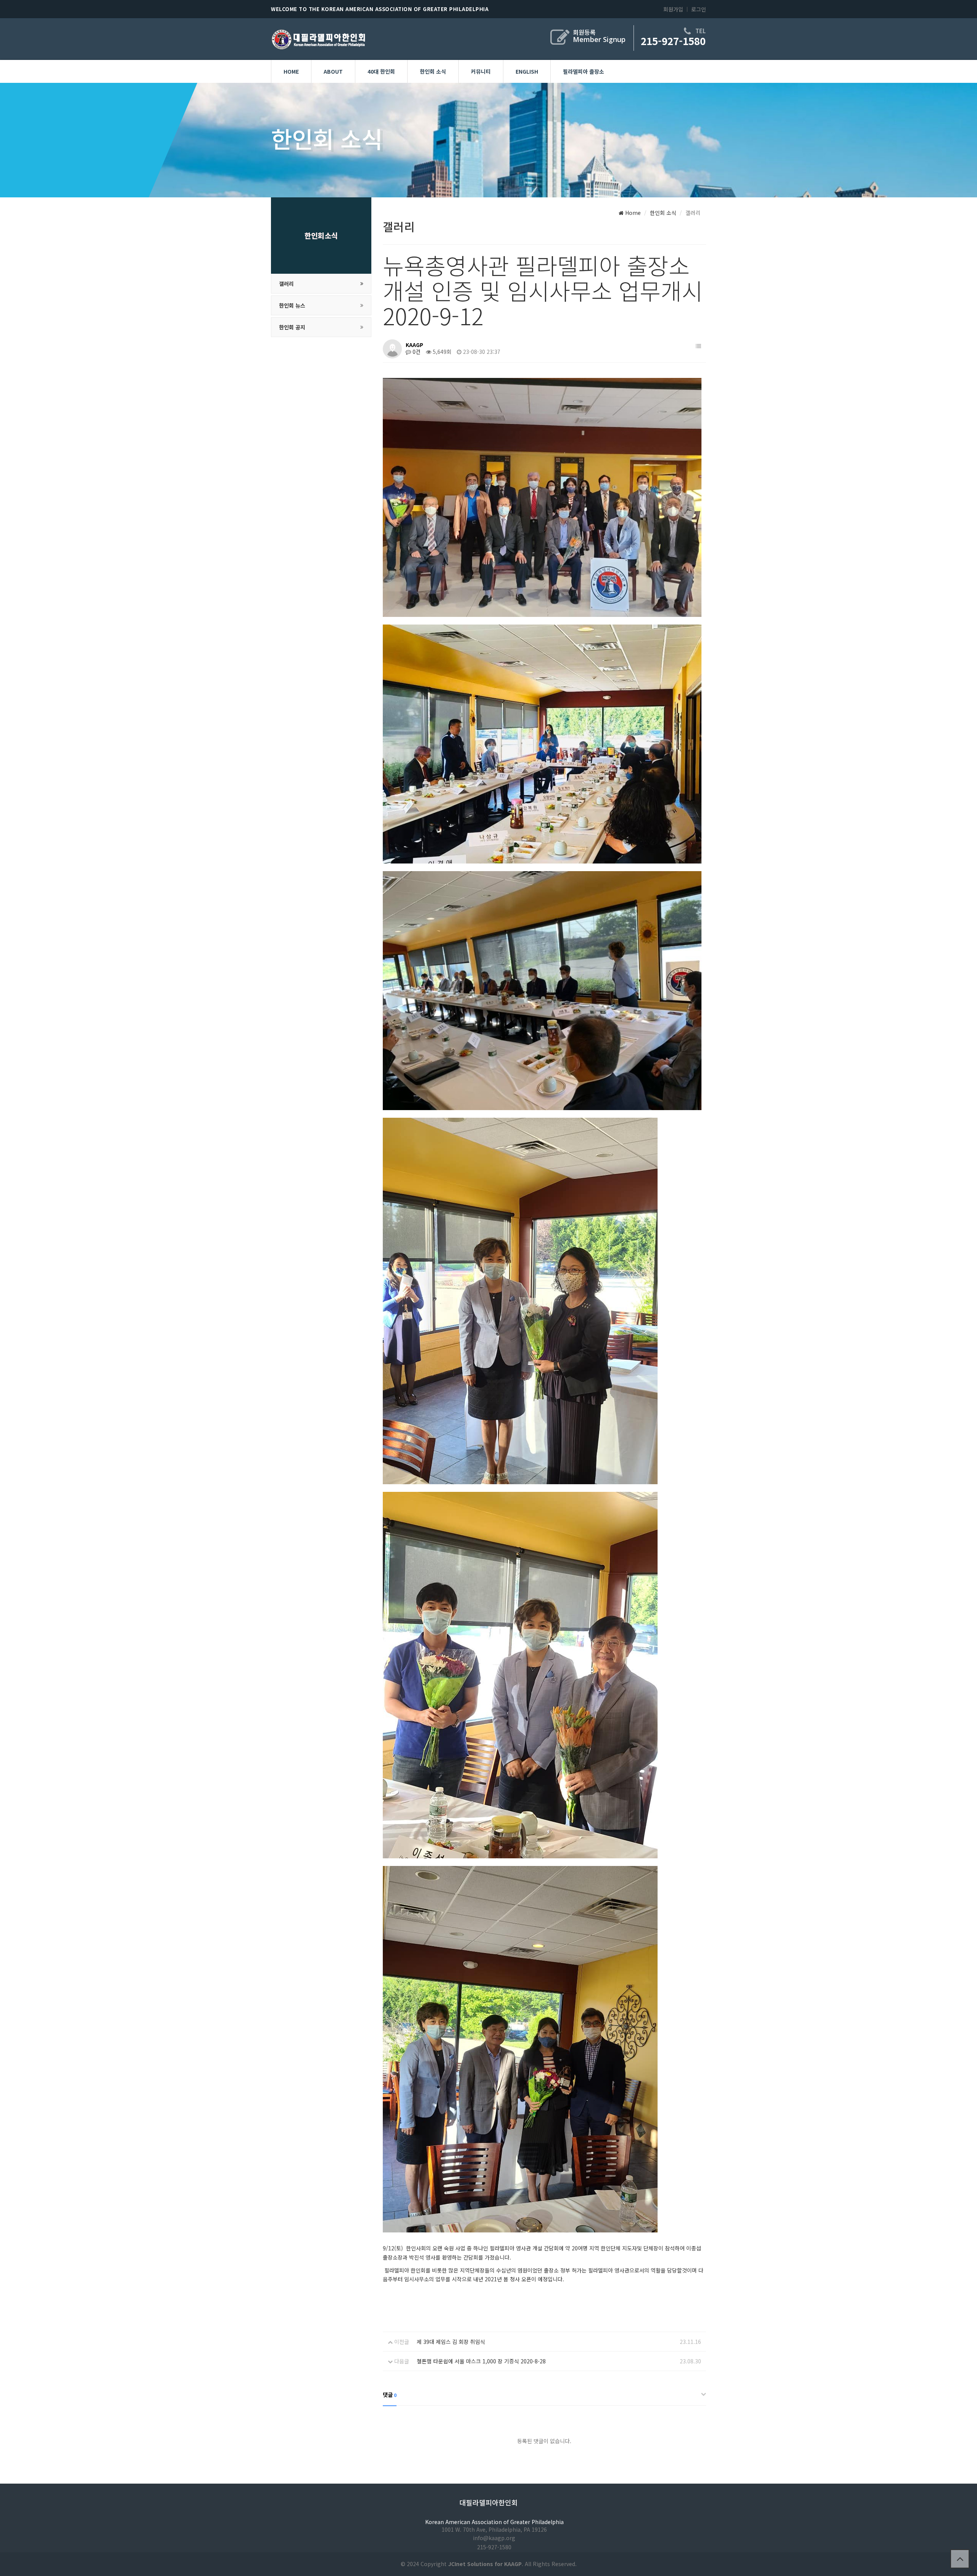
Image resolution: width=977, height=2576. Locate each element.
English (527, 71)
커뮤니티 (481, 71)
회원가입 (673, 9)
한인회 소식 (433, 71)
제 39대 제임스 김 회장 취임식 (451, 2342)
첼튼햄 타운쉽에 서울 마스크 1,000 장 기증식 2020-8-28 (481, 2361)
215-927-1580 (673, 41)
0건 (416, 352)
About (333, 71)
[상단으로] (960, 2559)
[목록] (698, 346)
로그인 (699, 9)
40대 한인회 (381, 71)
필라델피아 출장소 (584, 71)
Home (291, 71)
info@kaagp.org (494, 2538)
